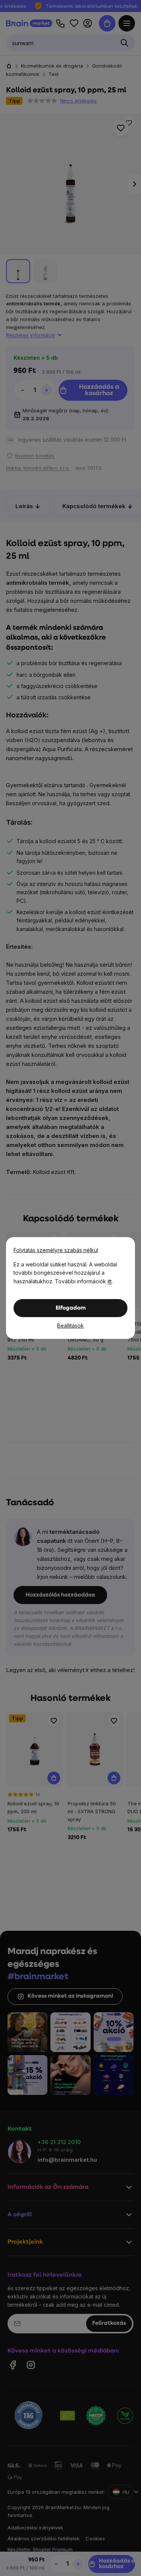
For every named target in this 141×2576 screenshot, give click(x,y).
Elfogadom (71, 1308)
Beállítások (70, 1326)
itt (110, 1281)
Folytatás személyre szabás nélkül (56, 1250)
